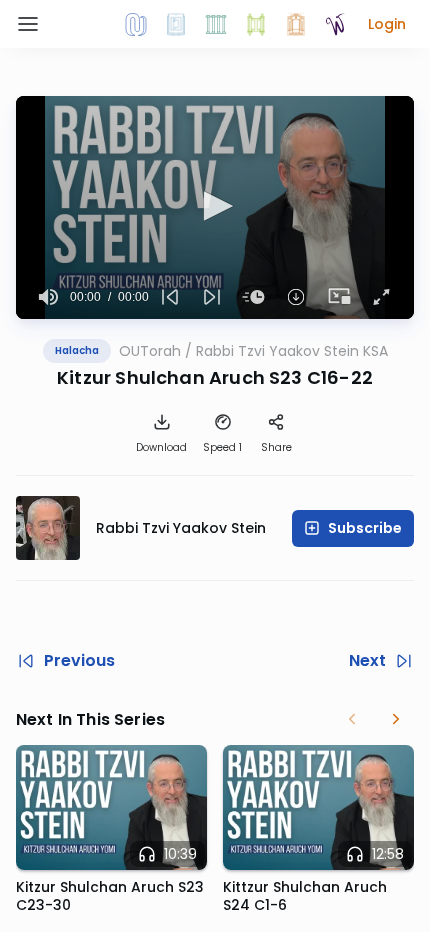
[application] (215, 207)
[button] (387, 24)
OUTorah (150, 351)
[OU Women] (336, 24)
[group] (49, 297)
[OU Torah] (136, 24)
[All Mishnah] (176, 24)
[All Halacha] (216, 24)
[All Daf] (296, 24)
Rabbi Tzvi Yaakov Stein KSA (292, 351)
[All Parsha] (256, 24)
